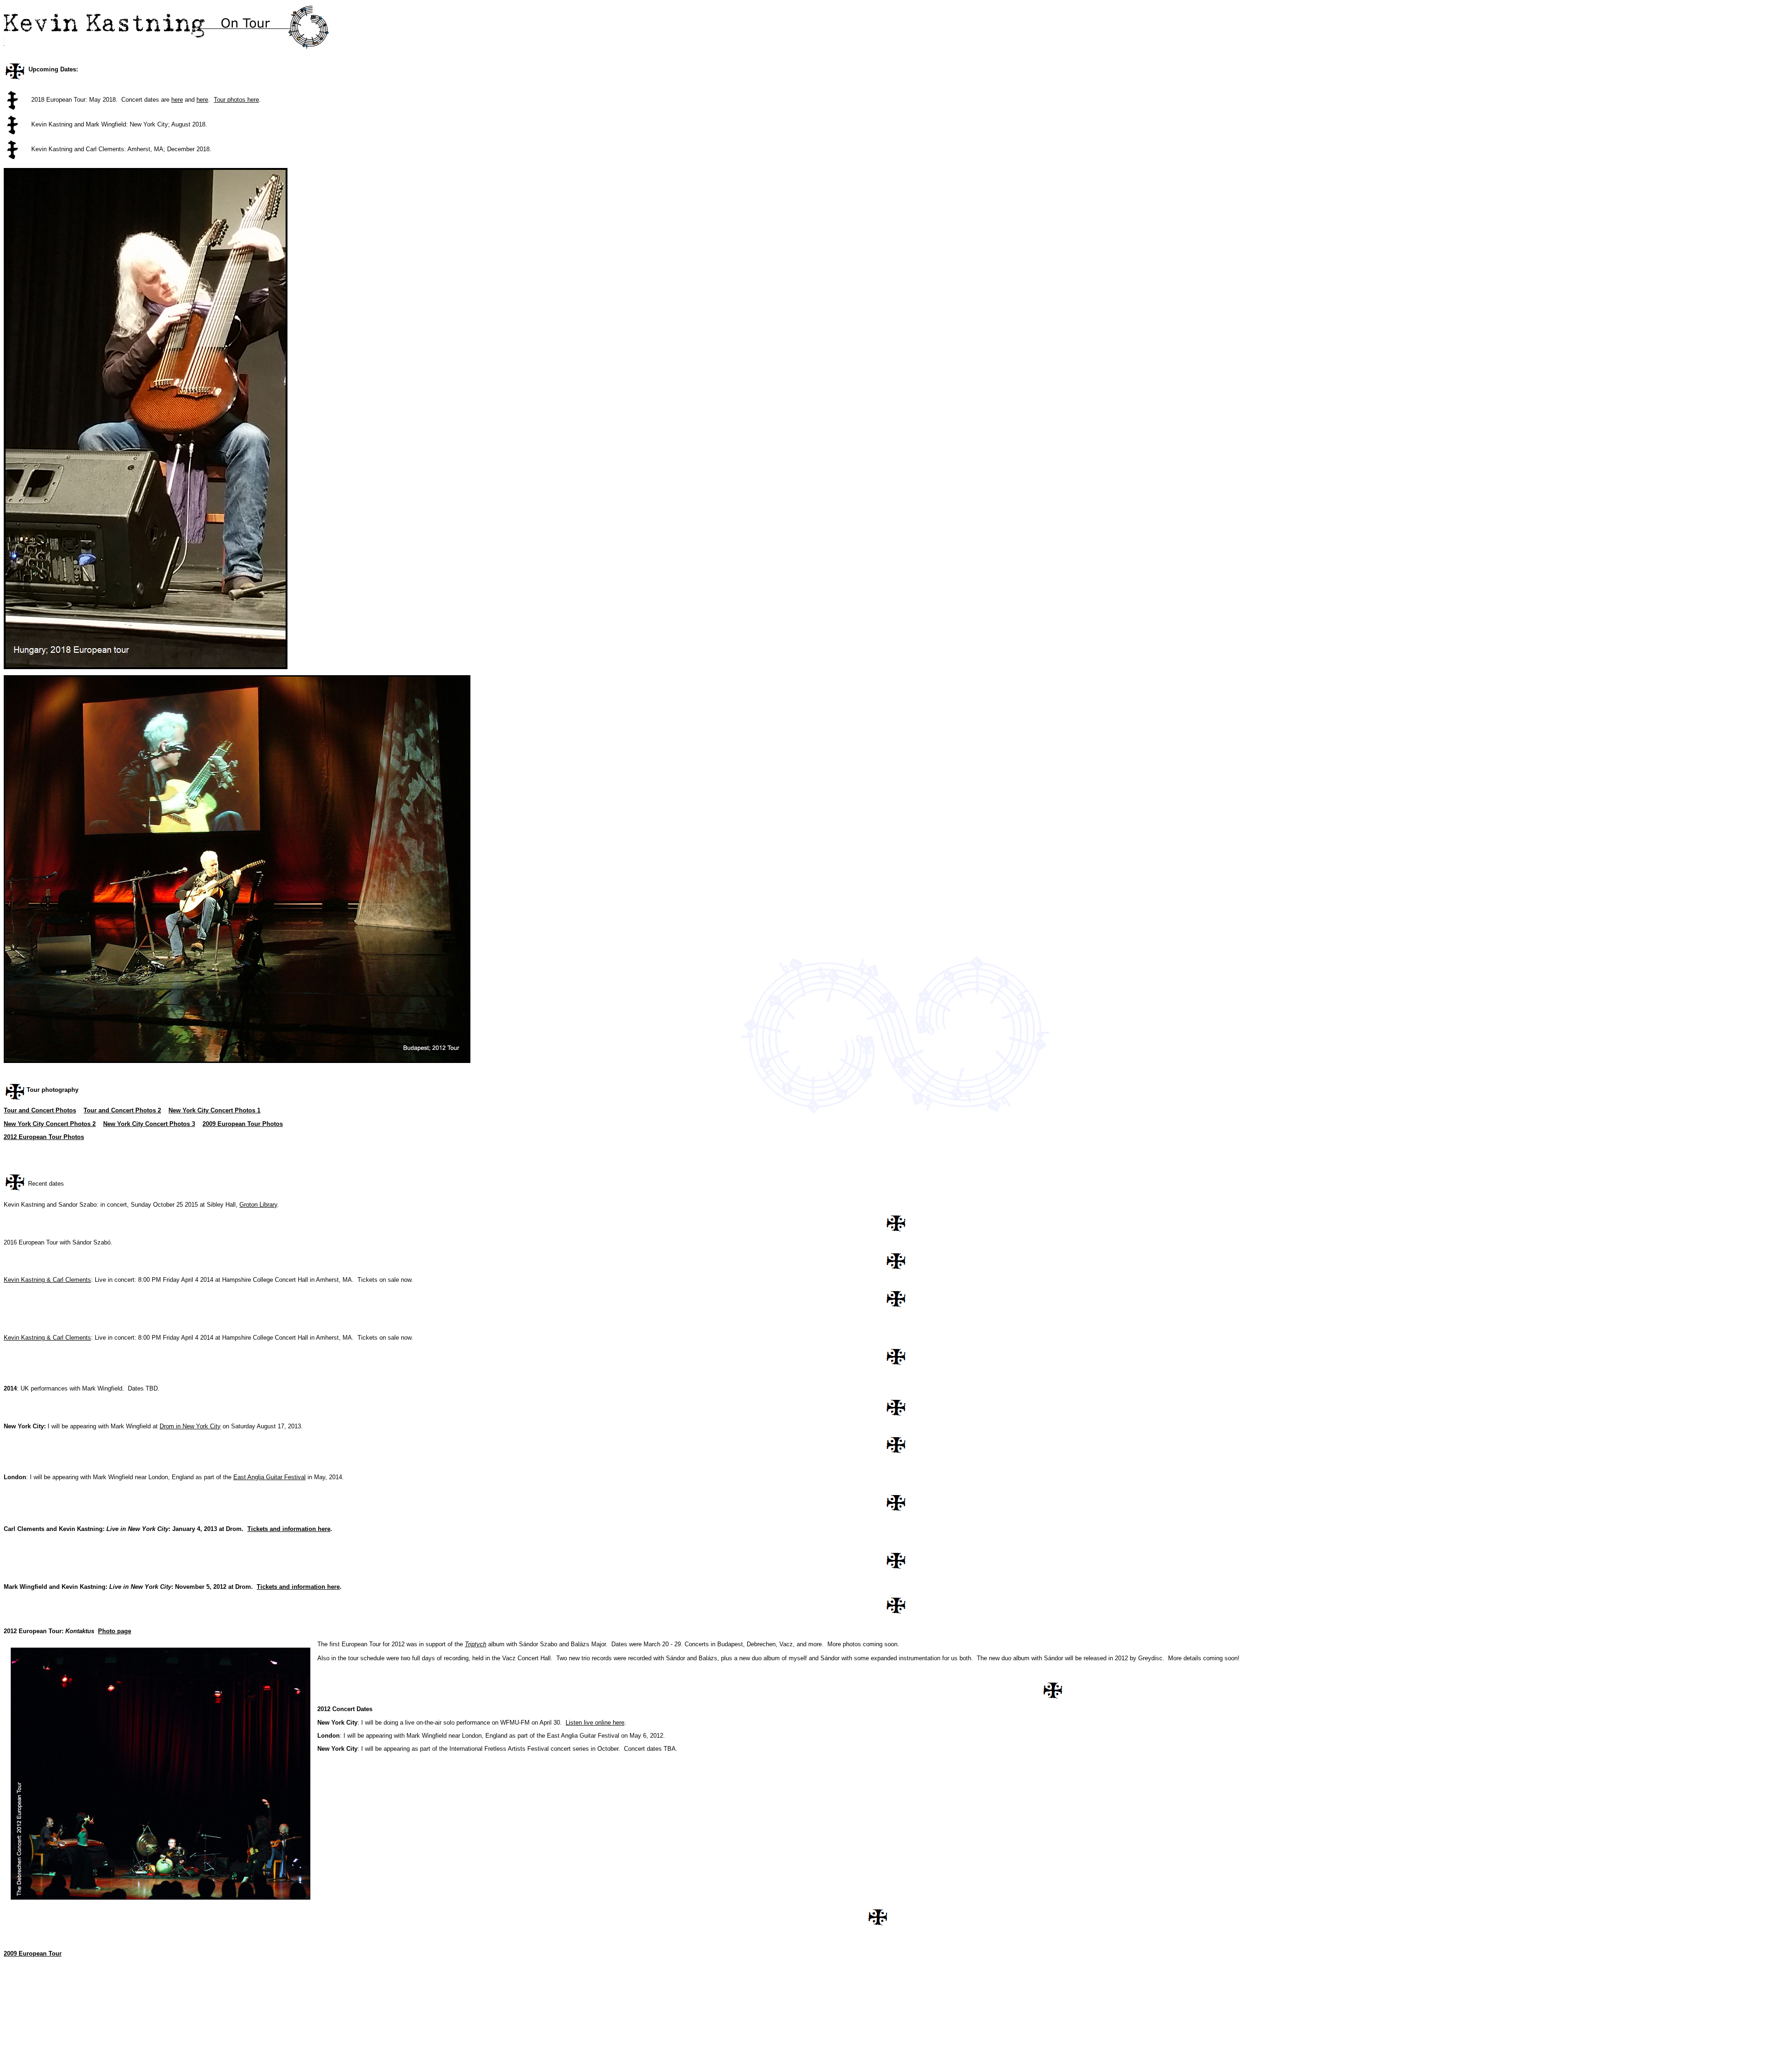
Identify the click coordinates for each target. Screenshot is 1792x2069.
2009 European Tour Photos (243, 1124)
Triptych (476, 1644)
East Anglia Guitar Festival (269, 1477)
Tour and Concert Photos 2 (122, 1110)
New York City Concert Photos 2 (50, 1124)
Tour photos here (236, 100)
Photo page (115, 1631)
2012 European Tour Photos (44, 1137)
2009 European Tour (33, 1954)
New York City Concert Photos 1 (214, 1110)
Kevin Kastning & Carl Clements (47, 1280)
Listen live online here (595, 1723)
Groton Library (258, 1205)
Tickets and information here (289, 1529)
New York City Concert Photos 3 (149, 1124)
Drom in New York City (190, 1426)
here (177, 100)
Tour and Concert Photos (40, 1110)
